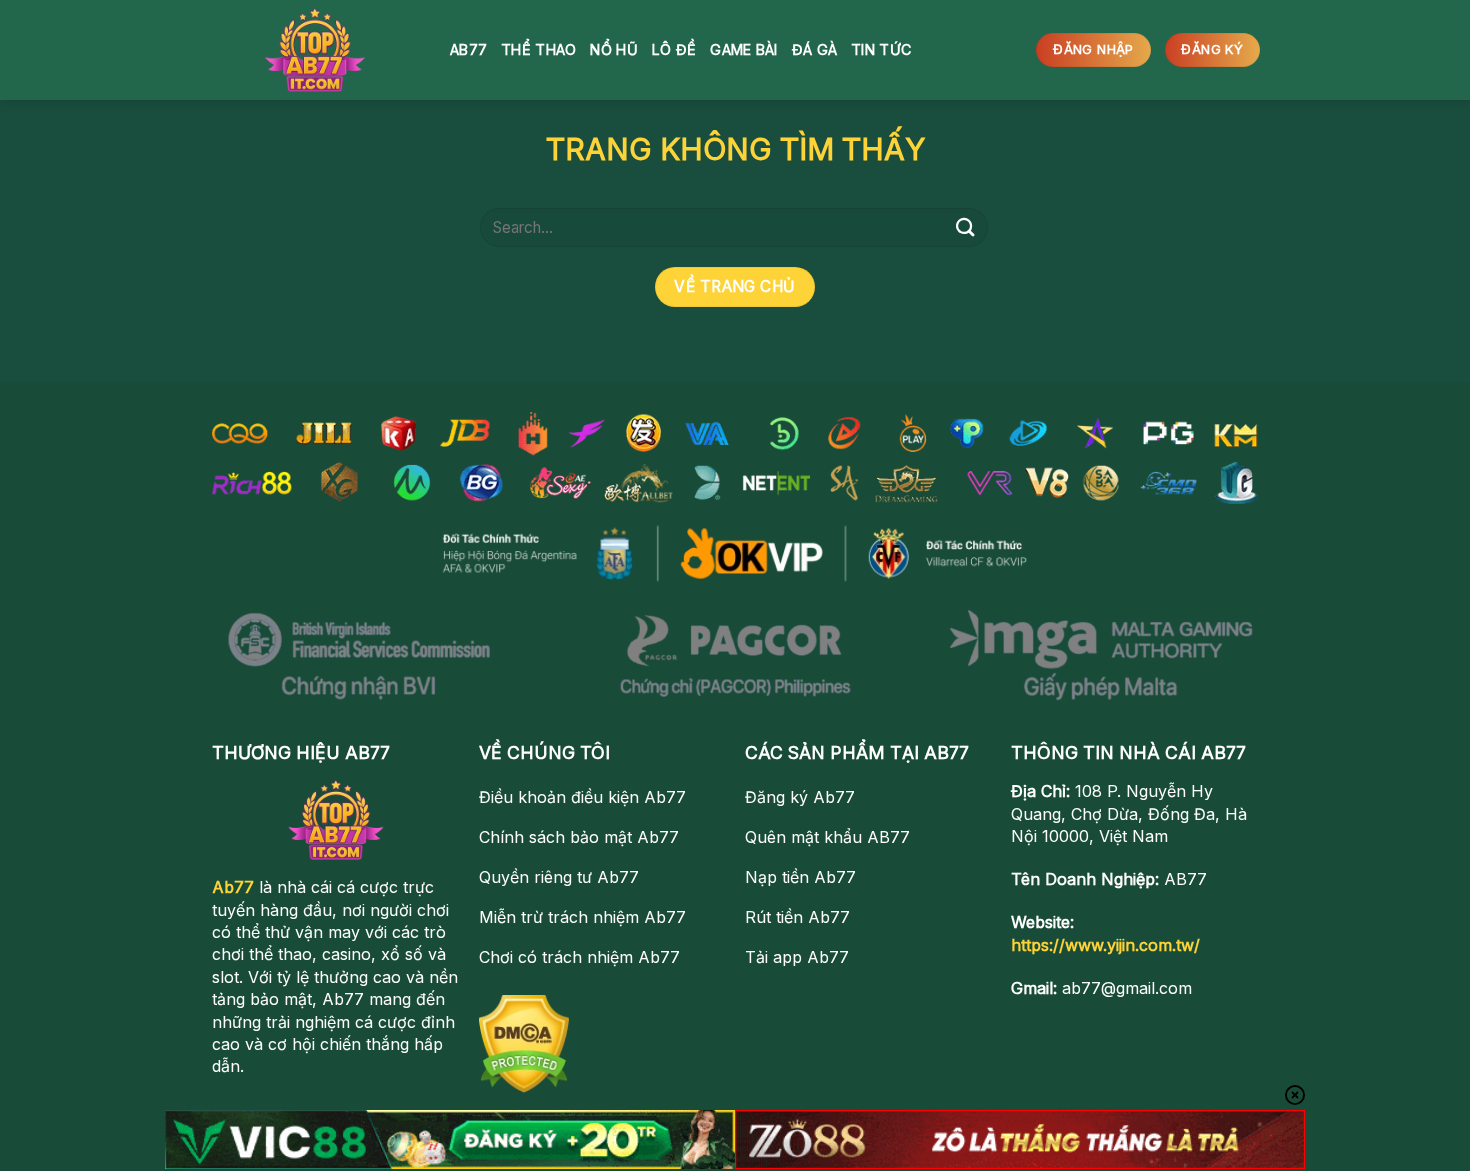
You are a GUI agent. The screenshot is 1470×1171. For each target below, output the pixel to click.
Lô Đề (674, 49)
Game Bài (743, 49)
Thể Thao (538, 49)
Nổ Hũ (613, 49)
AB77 (468, 49)
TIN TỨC (881, 49)
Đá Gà (814, 49)
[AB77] (315, 50)
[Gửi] (966, 227)
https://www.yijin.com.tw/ (1105, 945)
